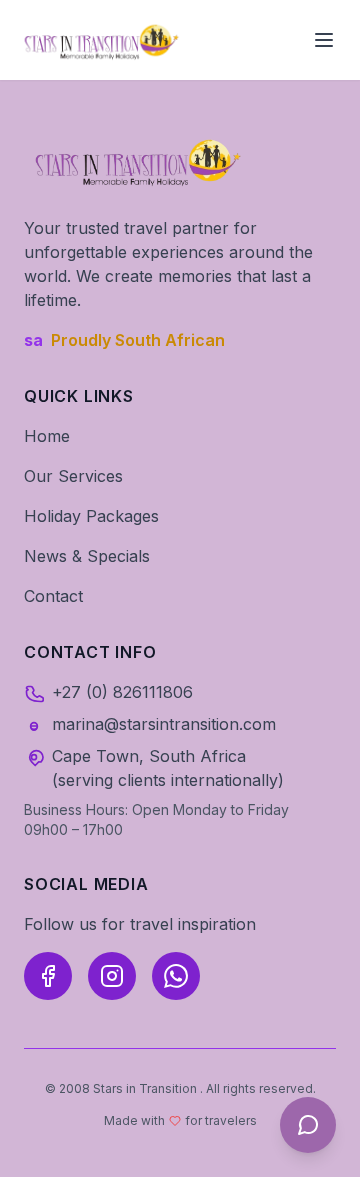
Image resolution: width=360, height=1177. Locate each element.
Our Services (73, 476)
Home (47, 436)
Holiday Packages (91, 516)
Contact (53, 596)
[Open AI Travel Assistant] (308, 1125)
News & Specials (87, 556)
